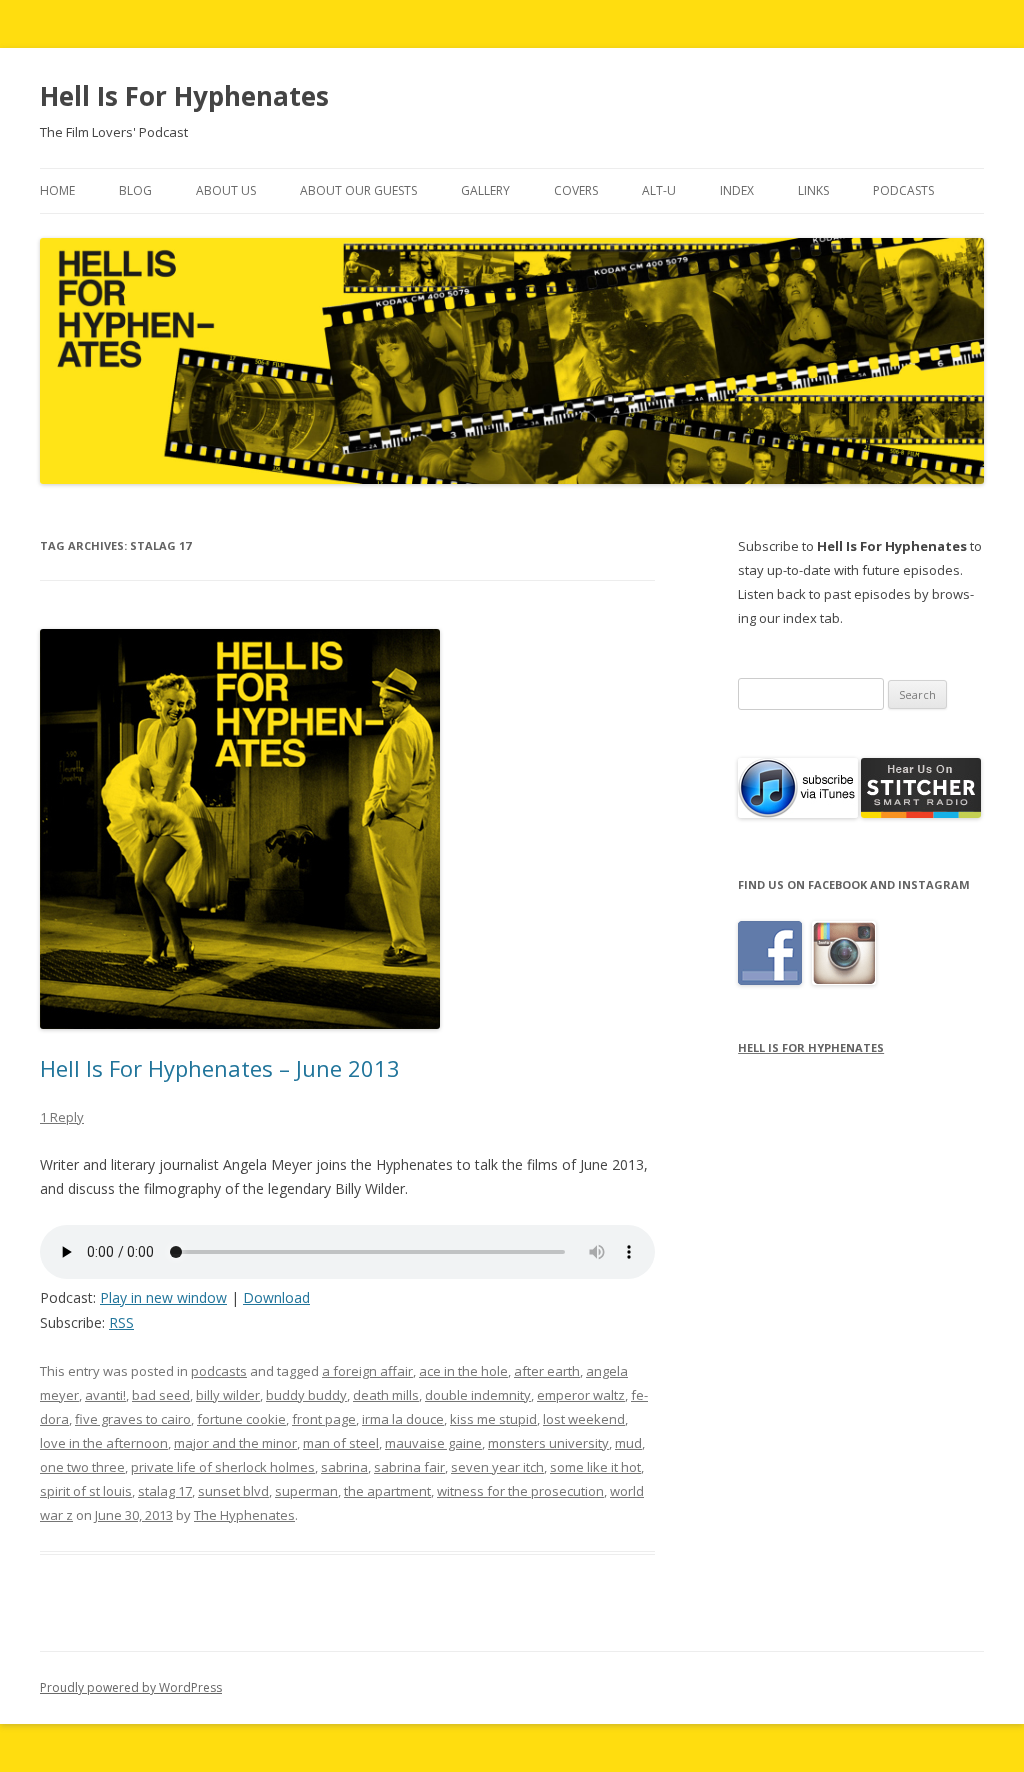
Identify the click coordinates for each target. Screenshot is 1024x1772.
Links (813, 190)
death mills (386, 1395)
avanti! (105, 1395)
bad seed (161, 1395)
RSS (121, 1322)
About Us (226, 190)
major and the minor (235, 1443)
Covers (576, 190)
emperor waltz (581, 1395)
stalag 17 (165, 1491)
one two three (82, 1467)
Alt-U (659, 190)
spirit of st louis (86, 1491)
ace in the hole (463, 1371)
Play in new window (163, 1297)
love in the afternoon (104, 1443)
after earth (547, 1371)
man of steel (341, 1443)
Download (276, 1297)
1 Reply (62, 1117)
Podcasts (903, 190)
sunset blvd (233, 1491)
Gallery (485, 190)
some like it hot (595, 1467)
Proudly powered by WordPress (131, 1687)
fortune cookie (241, 1419)
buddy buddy (306, 1395)
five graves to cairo (133, 1419)
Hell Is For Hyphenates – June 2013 (220, 1068)
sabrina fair (409, 1467)
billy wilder (228, 1395)
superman (306, 1491)
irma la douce (403, 1419)
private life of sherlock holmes (223, 1467)
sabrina (344, 1467)
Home (57, 190)
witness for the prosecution (520, 1491)
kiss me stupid (493, 1419)
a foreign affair (367, 1371)
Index (737, 190)
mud (628, 1443)
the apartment (387, 1491)
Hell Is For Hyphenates (184, 96)
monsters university (548, 1443)
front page (324, 1419)
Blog (135, 190)
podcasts (219, 1371)
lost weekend (584, 1419)
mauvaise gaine (433, 1443)
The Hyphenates (244, 1515)
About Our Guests (358, 190)
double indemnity (478, 1395)
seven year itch (497, 1467)
